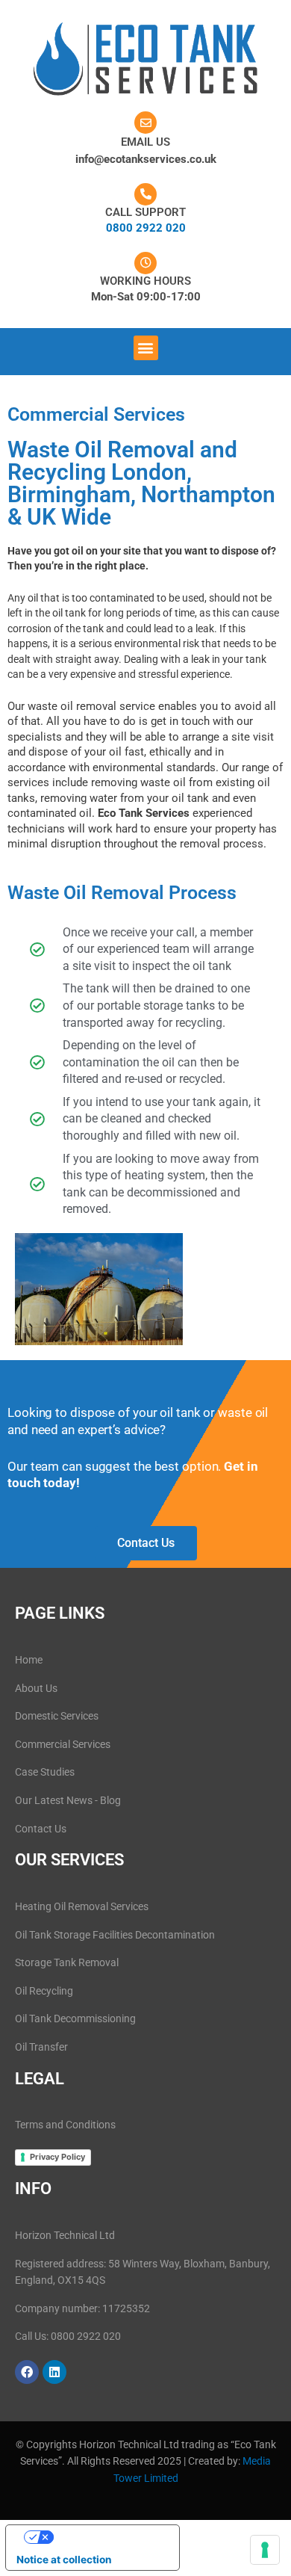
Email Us (145, 142)
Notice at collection (64, 2560)
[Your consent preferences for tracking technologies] (265, 2550)
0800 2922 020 (146, 228)
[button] (146, 348)
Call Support (145, 212)
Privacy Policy (57, 2157)
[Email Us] (145, 123)
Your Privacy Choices (107, 2536)
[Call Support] (145, 194)
